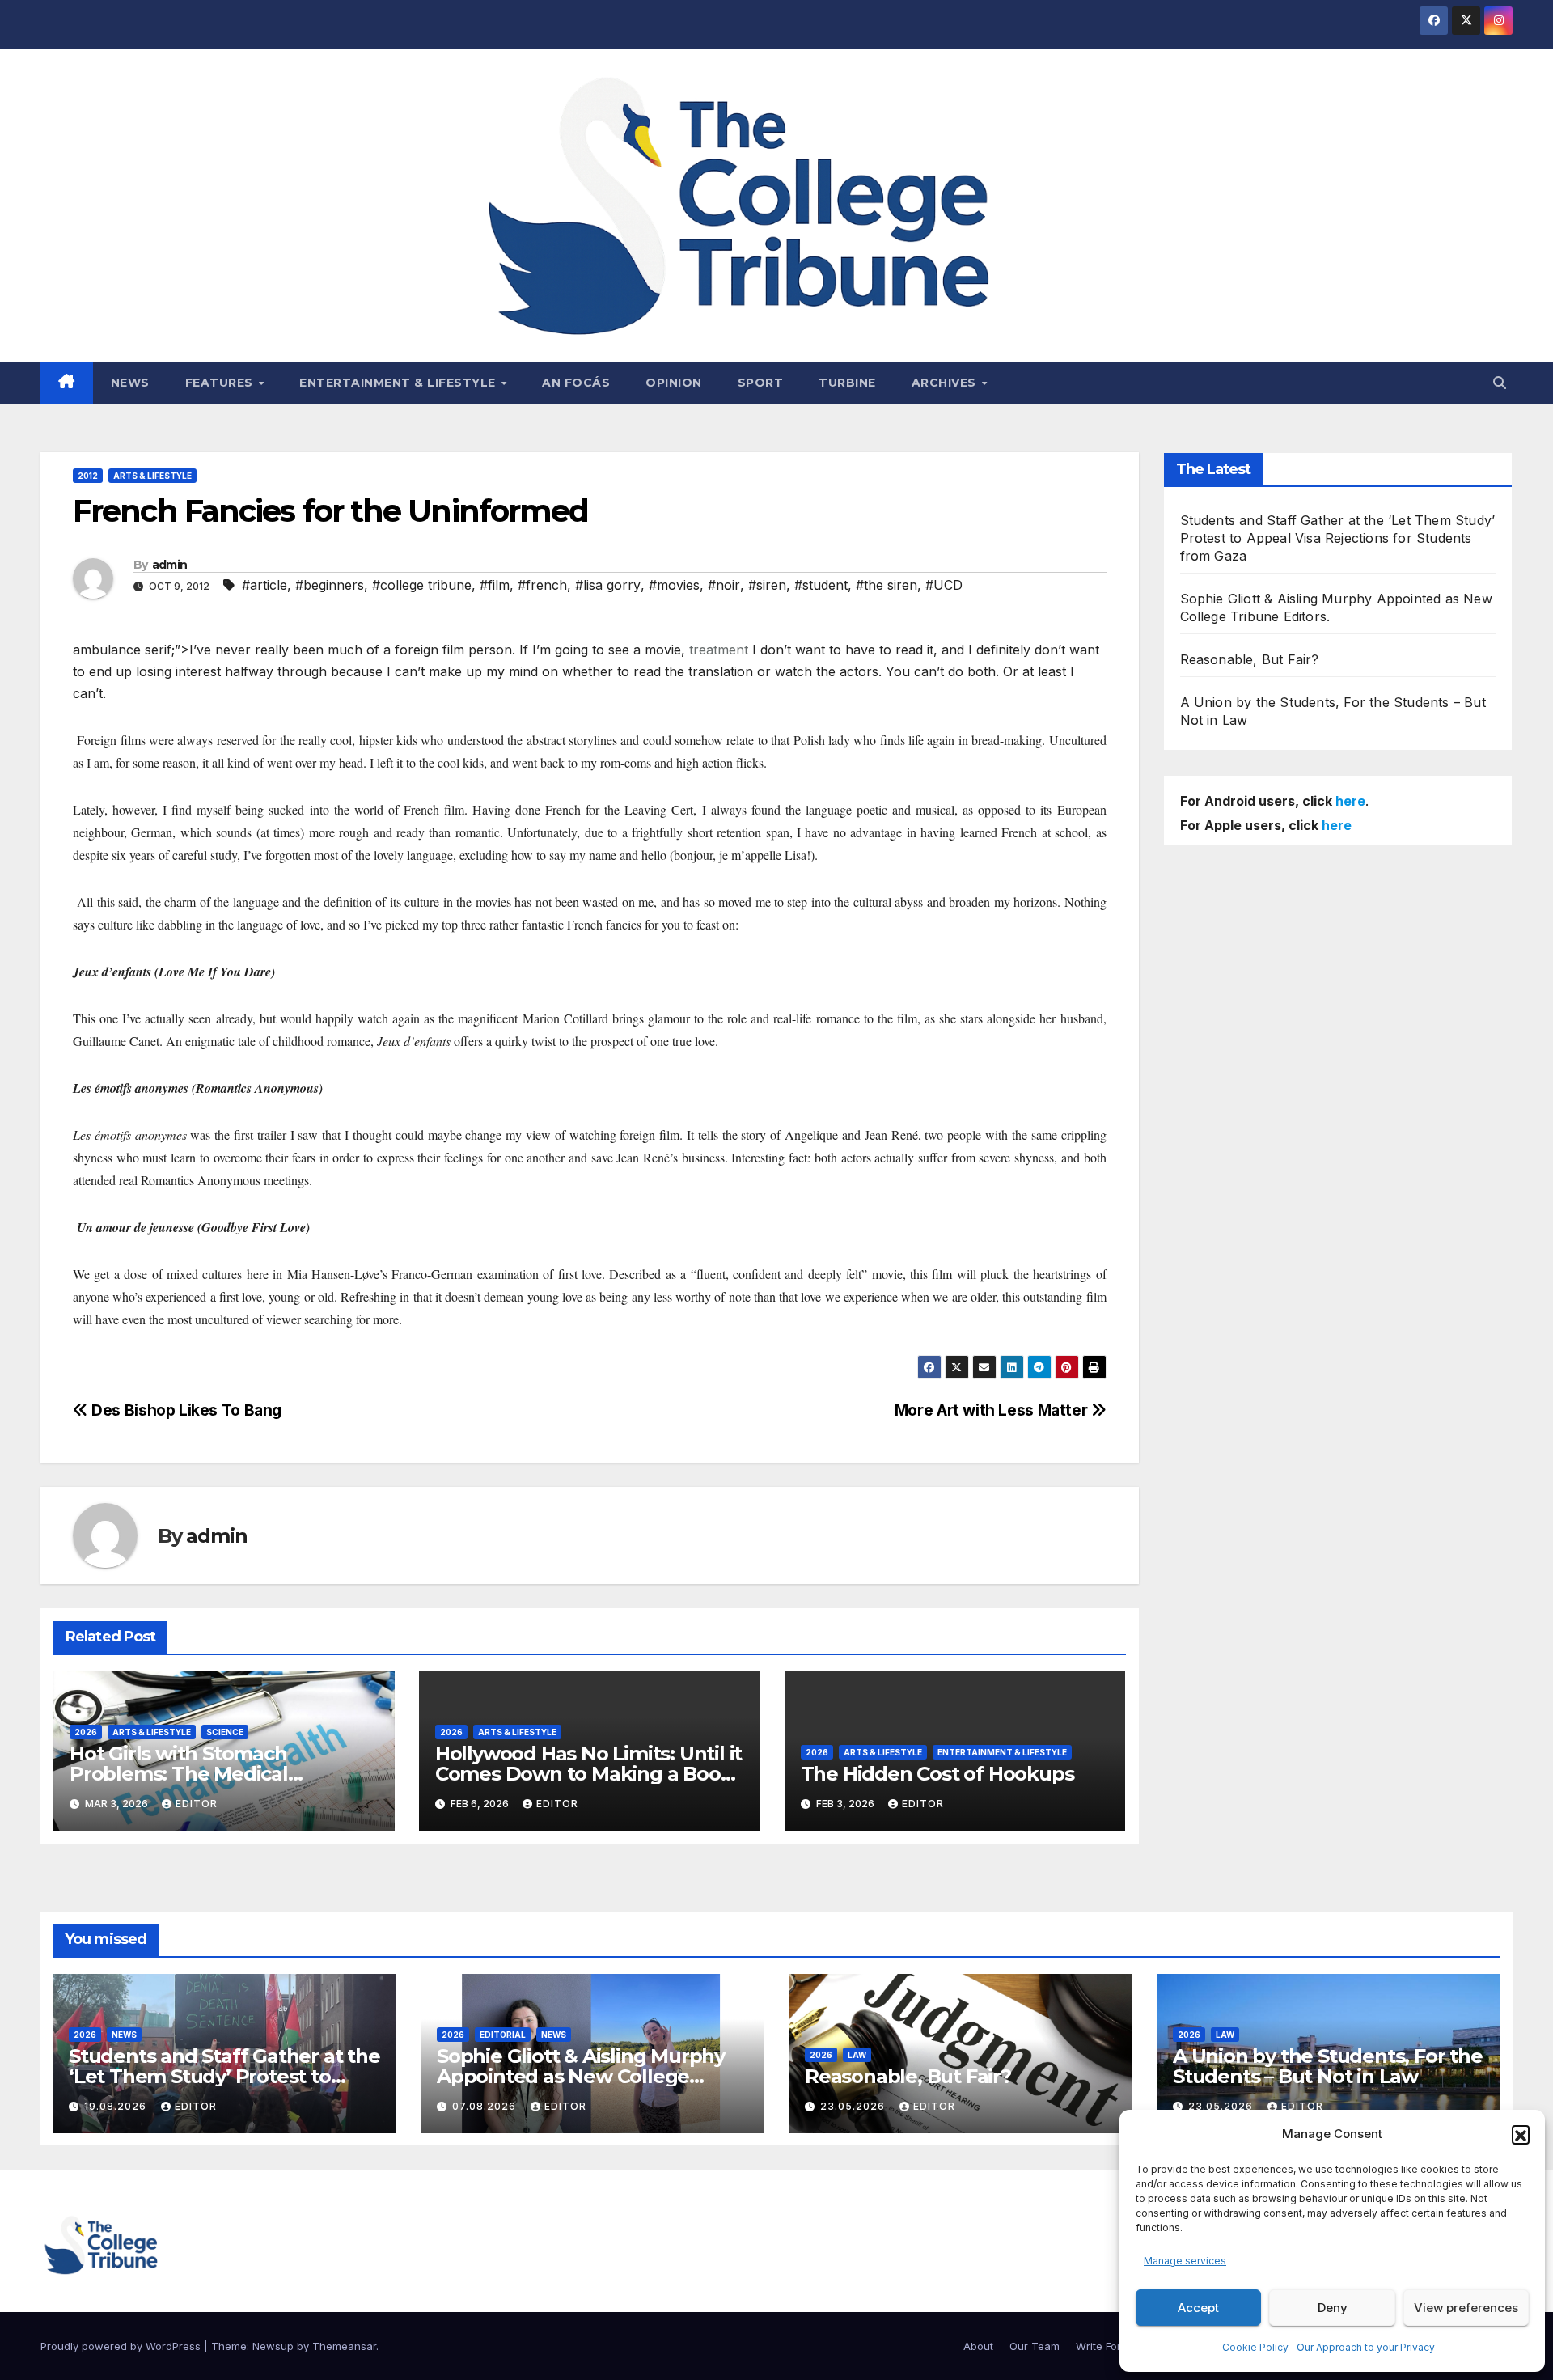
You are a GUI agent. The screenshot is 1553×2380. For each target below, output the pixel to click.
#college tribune (422, 585)
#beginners (330, 585)
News (130, 383)
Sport (761, 383)
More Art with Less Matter (993, 1410)
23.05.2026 (854, 2106)
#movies (674, 585)
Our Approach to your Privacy (1366, 2347)
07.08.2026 (486, 2106)
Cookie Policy (1255, 2347)
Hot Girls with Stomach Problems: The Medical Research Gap (179, 1774)
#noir (724, 585)
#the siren (887, 585)
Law (857, 2055)
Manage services (1185, 2261)
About (978, 2346)
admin (170, 565)
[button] (1521, 2134)
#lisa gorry (608, 585)
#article (264, 585)
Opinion (674, 383)
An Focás (576, 383)
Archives (946, 383)
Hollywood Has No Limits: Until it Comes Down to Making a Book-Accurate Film (588, 1774)
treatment (719, 650)
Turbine (847, 383)
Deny (1333, 2308)
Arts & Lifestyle (152, 476)
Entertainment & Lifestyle (399, 383)
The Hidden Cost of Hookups (937, 1774)
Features (221, 383)
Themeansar (344, 2346)
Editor (197, 1804)
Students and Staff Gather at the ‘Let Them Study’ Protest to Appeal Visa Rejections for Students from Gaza (1338, 538)
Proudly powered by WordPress (122, 2346)
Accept (1198, 2308)
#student (821, 585)
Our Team (1035, 2346)
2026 (86, 1732)
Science (225, 1732)
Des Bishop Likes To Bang (185, 1410)
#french (542, 585)
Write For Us (1107, 2346)
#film (495, 585)
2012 (88, 476)
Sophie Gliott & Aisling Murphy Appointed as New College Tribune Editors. (581, 2076)
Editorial (503, 2035)
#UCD (944, 585)
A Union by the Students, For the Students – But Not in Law (1328, 2066)
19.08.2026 (117, 2106)
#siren (767, 585)
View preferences (1466, 2308)
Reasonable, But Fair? (1250, 659)
